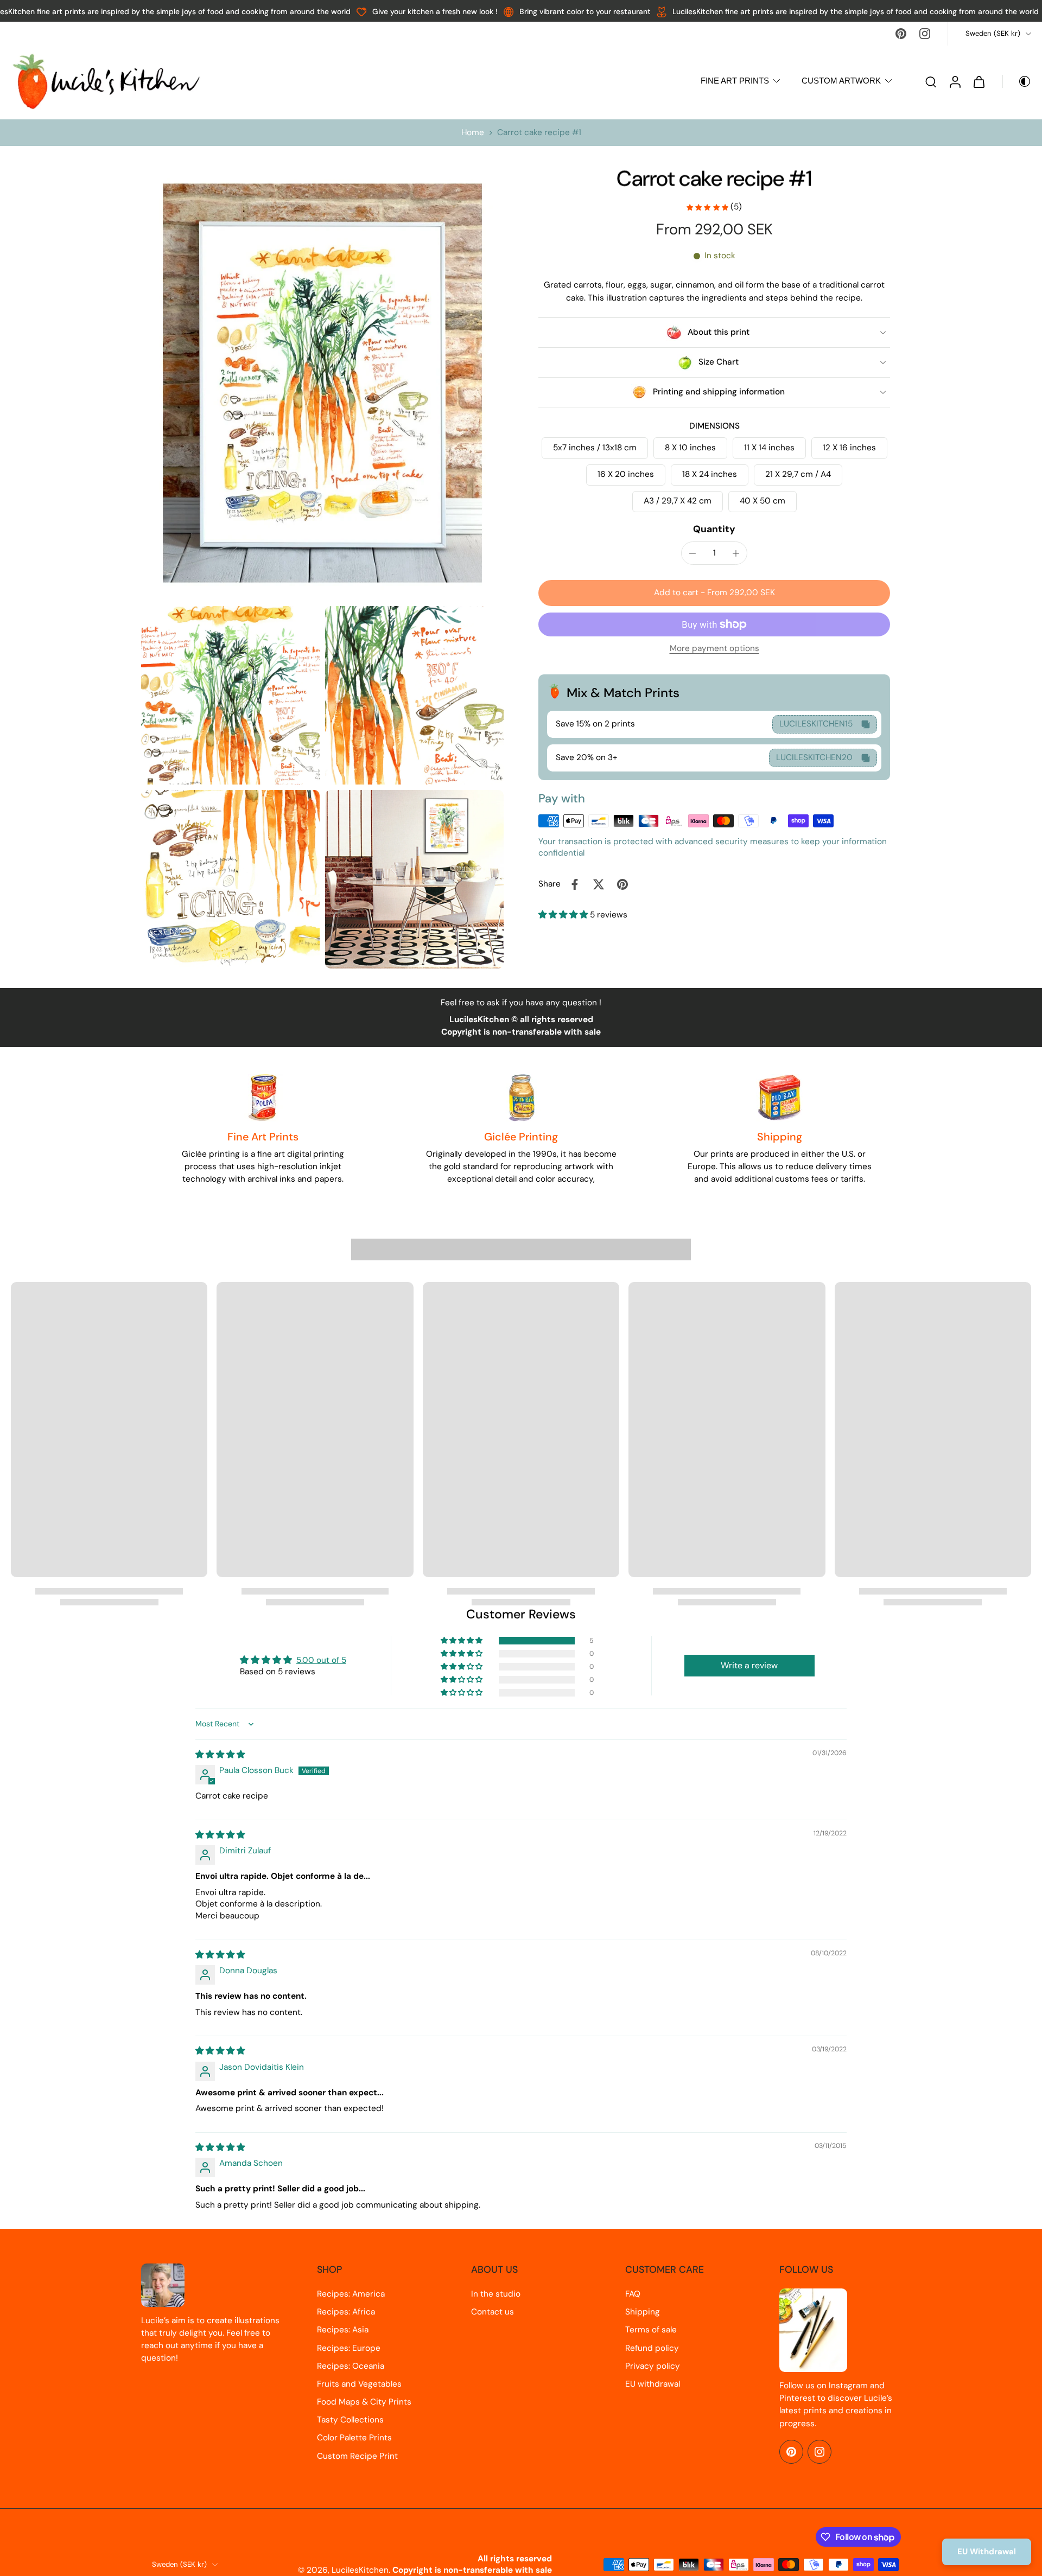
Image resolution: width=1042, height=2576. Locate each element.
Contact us (493, 2312)
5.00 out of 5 (321, 1660)
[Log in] (955, 81)
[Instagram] (925, 34)
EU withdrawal (653, 2384)
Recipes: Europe (349, 2348)
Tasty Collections (350, 2420)
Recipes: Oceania (351, 2366)
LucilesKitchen (360, 2570)
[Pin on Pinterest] (622, 884)
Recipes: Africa (346, 2312)
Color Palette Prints (354, 2438)
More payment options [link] (714, 650)
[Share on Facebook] (575, 884)
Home (473, 132)
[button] (714, 593)
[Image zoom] (322, 383)
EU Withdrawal (987, 2552)
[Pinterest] (901, 34)
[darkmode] (1017, 81)
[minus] (692, 553)
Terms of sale (651, 2330)
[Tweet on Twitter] (599, 884)
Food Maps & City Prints (364, 2402)
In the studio (496, 2294)
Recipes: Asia (343, 2330)
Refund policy (652, 2348)
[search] (931, 81)
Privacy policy (653, 2366)
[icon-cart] (979, 81)
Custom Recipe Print (357, 2456)
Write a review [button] (749, 1665)
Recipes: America (351, 2294)
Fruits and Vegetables (359, 2384)
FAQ (633, 2294)
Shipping (643, 2312)
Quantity (714, 530)
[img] (220, 1755)
